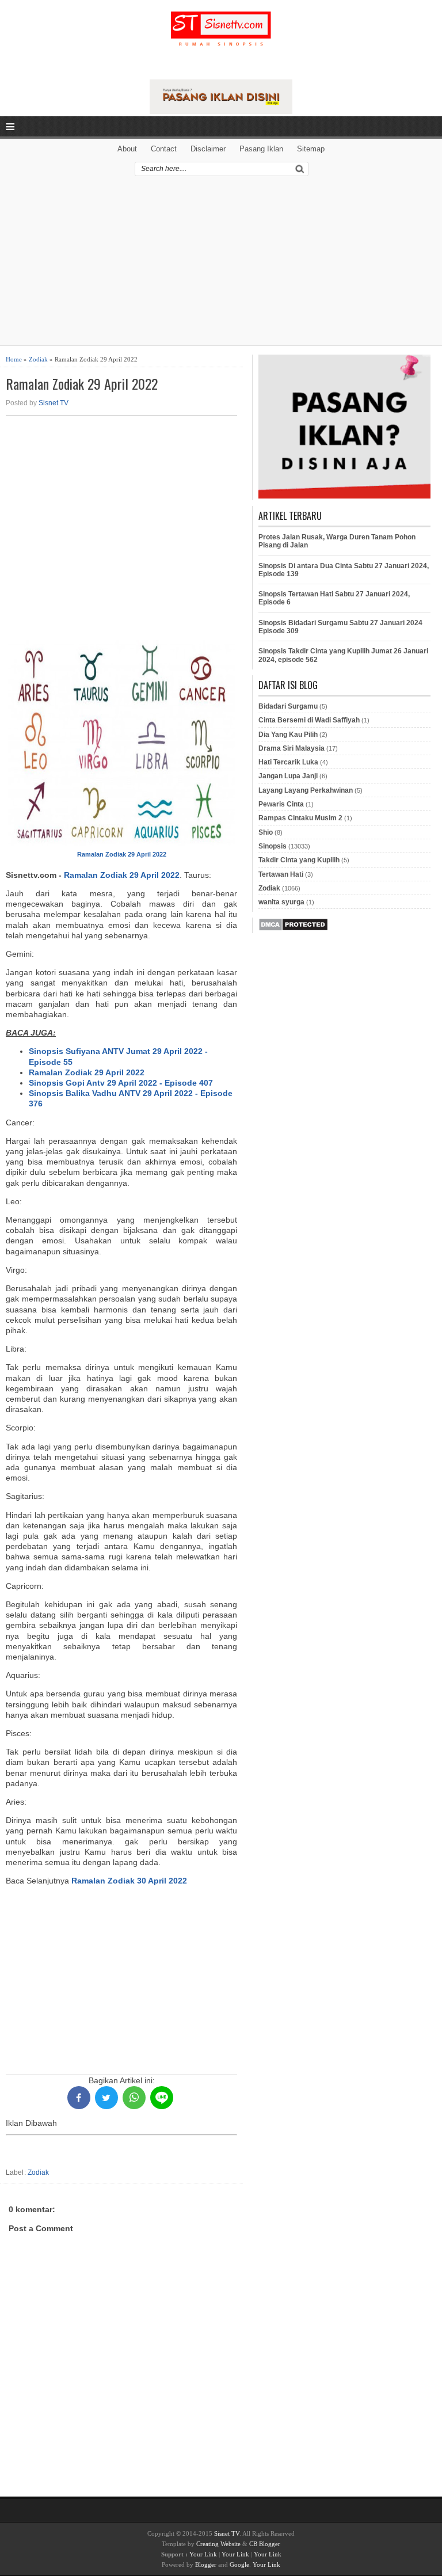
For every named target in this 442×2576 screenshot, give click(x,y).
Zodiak (38, 359)
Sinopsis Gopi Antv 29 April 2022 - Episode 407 (121, 1083)
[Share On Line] (162, 2098)
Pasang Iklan (261, 149)
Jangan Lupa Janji (288, 776)
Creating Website (218, 2544)
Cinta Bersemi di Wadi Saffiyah (309, 720)
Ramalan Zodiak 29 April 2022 (82, 384)
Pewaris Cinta (281, 804)
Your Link (203, 2554)
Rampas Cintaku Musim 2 (300, 818)
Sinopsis (273, 846)
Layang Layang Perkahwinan (306, 790)
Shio (266, 832)
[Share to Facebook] (79, 2098)
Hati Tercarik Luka (288, 762)
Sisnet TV (54, 403)
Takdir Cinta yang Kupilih (299, 860)
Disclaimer (208, 149)
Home (14, 359)
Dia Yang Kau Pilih (288, 735)
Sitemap (311, 149)
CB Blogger (265, 2544)
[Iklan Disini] (221, 111)
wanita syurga (281, 902)
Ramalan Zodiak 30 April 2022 (129, 1881)
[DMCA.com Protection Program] (293, 929)
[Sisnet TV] (221, 38)
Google (239, 2564)
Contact (164, 149)
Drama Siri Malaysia (292, 748)
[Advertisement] (221, 265)
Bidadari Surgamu (288, 706)
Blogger (206, 2564)
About (127, 149)
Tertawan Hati (281, 874)
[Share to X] (106, 2098)
